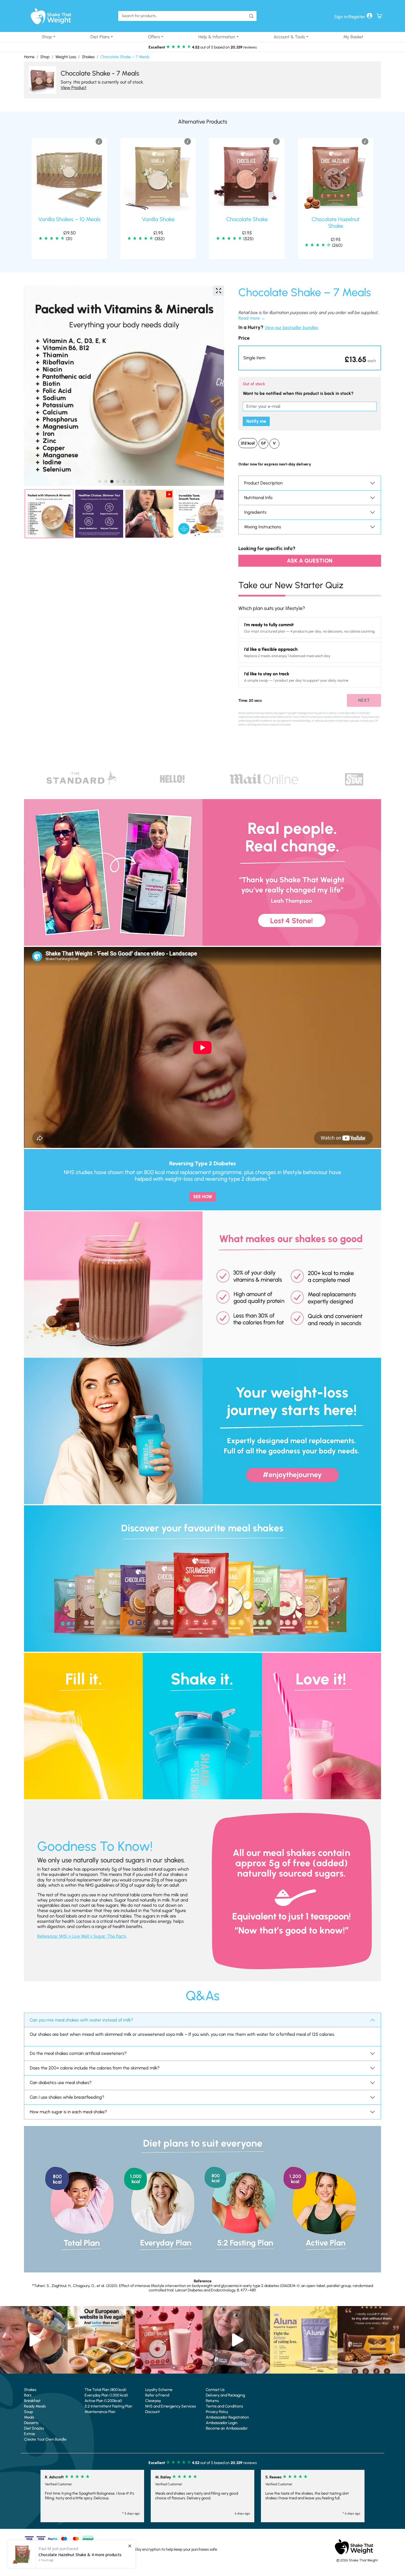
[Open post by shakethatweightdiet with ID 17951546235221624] (236, 2340)
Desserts (31, 2423)
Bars (28, 2395)
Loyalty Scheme (159, 2390)
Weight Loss (66, 57)
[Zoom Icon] (218, 291)
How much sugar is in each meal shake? (68, 2112)
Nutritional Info (258, 498)
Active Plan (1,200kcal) (103, 2401)
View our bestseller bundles (291, 327)
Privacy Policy (217, 2412)
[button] (310, 358)
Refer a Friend (157, 2395)
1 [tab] (100, 481)
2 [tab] (106, 481)
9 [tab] (148, 481)
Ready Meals (35, 2406)
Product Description (263, 483)
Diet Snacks (34, 2428)
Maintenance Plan (100, 2412)
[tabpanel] (124, 386)
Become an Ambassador (227, 2428)
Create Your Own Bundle (45, 2439)
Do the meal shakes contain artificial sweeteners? (78, 2053)
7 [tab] (136, 481)
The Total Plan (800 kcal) (106, 2390)
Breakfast (32, 2401)
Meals (29, 2417)
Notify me (256, 421)
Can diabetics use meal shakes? (61, 2083)
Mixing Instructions (263, 527)
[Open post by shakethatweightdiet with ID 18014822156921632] (371, 2340)
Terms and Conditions (224, 2406)
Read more (249, 318)
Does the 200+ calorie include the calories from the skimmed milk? (95, 2068)
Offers (154, 37)
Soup (28, 2412)
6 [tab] (130, 481)
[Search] (251, 16)
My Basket (353, 37)
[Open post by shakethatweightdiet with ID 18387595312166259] (169, 2340)
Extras (29, 2434)
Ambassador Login (222, 2423)
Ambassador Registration (227, 2417)
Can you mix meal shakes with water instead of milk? (81, 2020)
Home (29, 57)
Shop (47, 37)
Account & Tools (289, 37)
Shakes (88, 57)
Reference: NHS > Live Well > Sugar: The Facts (82, 1936)
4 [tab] (118, 481)
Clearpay (153, 2401)
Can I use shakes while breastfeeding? (67, 2097)
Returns (212, 2401)
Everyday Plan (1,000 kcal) (106, 2395)
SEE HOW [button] (203, 1197)
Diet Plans (100, 37)
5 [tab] (124, 481)
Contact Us (215, 2390)
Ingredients (255, 512)
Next (364, 700)
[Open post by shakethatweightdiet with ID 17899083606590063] (101, 2340)
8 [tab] (142, 481)
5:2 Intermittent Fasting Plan (108, 2406)
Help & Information (217, 37)
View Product (74, 88)
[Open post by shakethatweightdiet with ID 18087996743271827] (34, 2340)
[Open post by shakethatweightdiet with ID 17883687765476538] (304, 2340)
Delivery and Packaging (225, 2395)
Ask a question (310, 561)
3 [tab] (112, 481)
